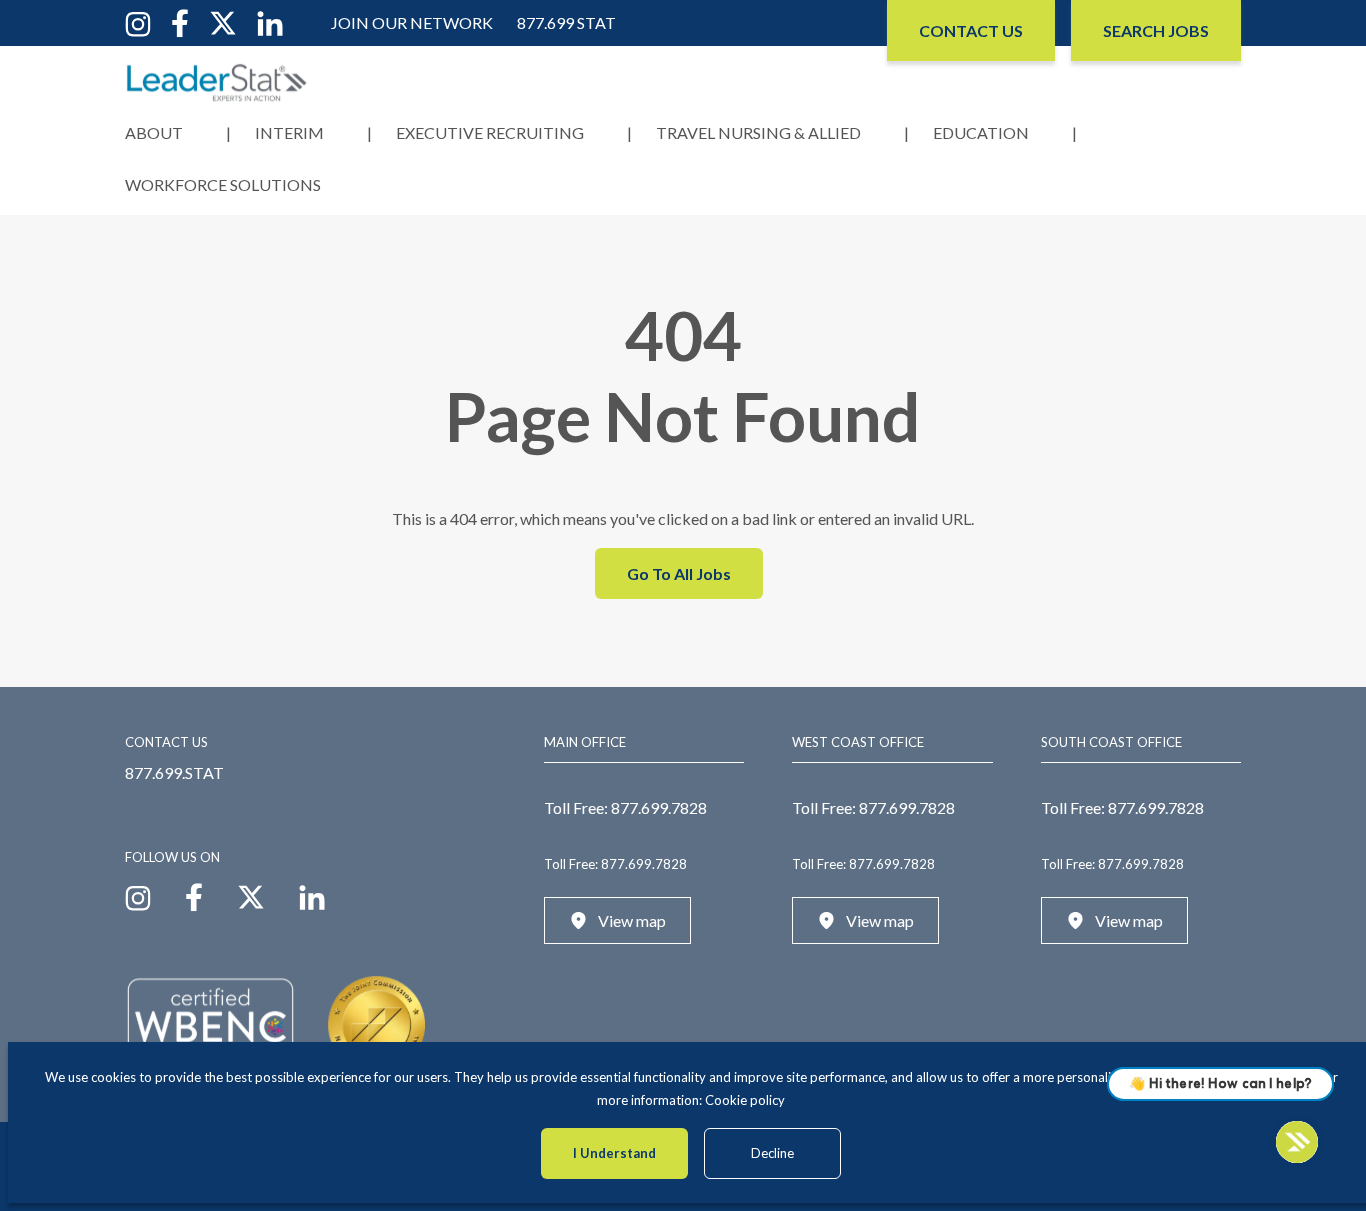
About (154, 132)
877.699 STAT (566, 22)
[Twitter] (223, 21)
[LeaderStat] (217, 82)
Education (981, 132)
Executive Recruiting (490, 132)
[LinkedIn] (270, 21)
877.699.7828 (659, 807)
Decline (772, 1153)
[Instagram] (138, 21)
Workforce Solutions (223, 184)
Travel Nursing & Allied (758, 132)
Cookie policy (745, 1100)
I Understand (614, 1153)
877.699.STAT (174, 772)
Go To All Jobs (679, 573)
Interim (289, 132)
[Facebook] (180, 21)
